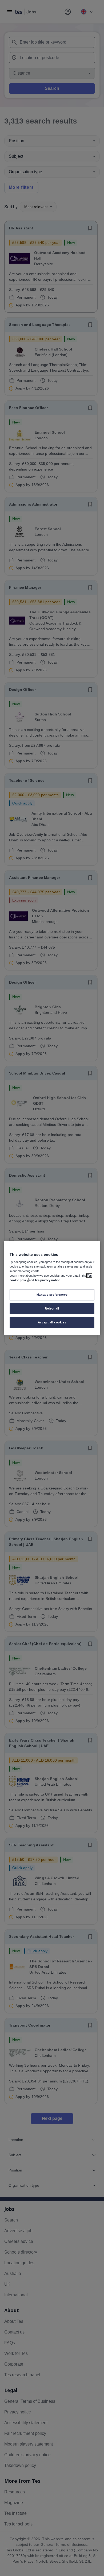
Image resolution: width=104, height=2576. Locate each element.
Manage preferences (52, 1295)
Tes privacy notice (47, 1280)
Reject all (52, 1308)
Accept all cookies (52, 1322)
